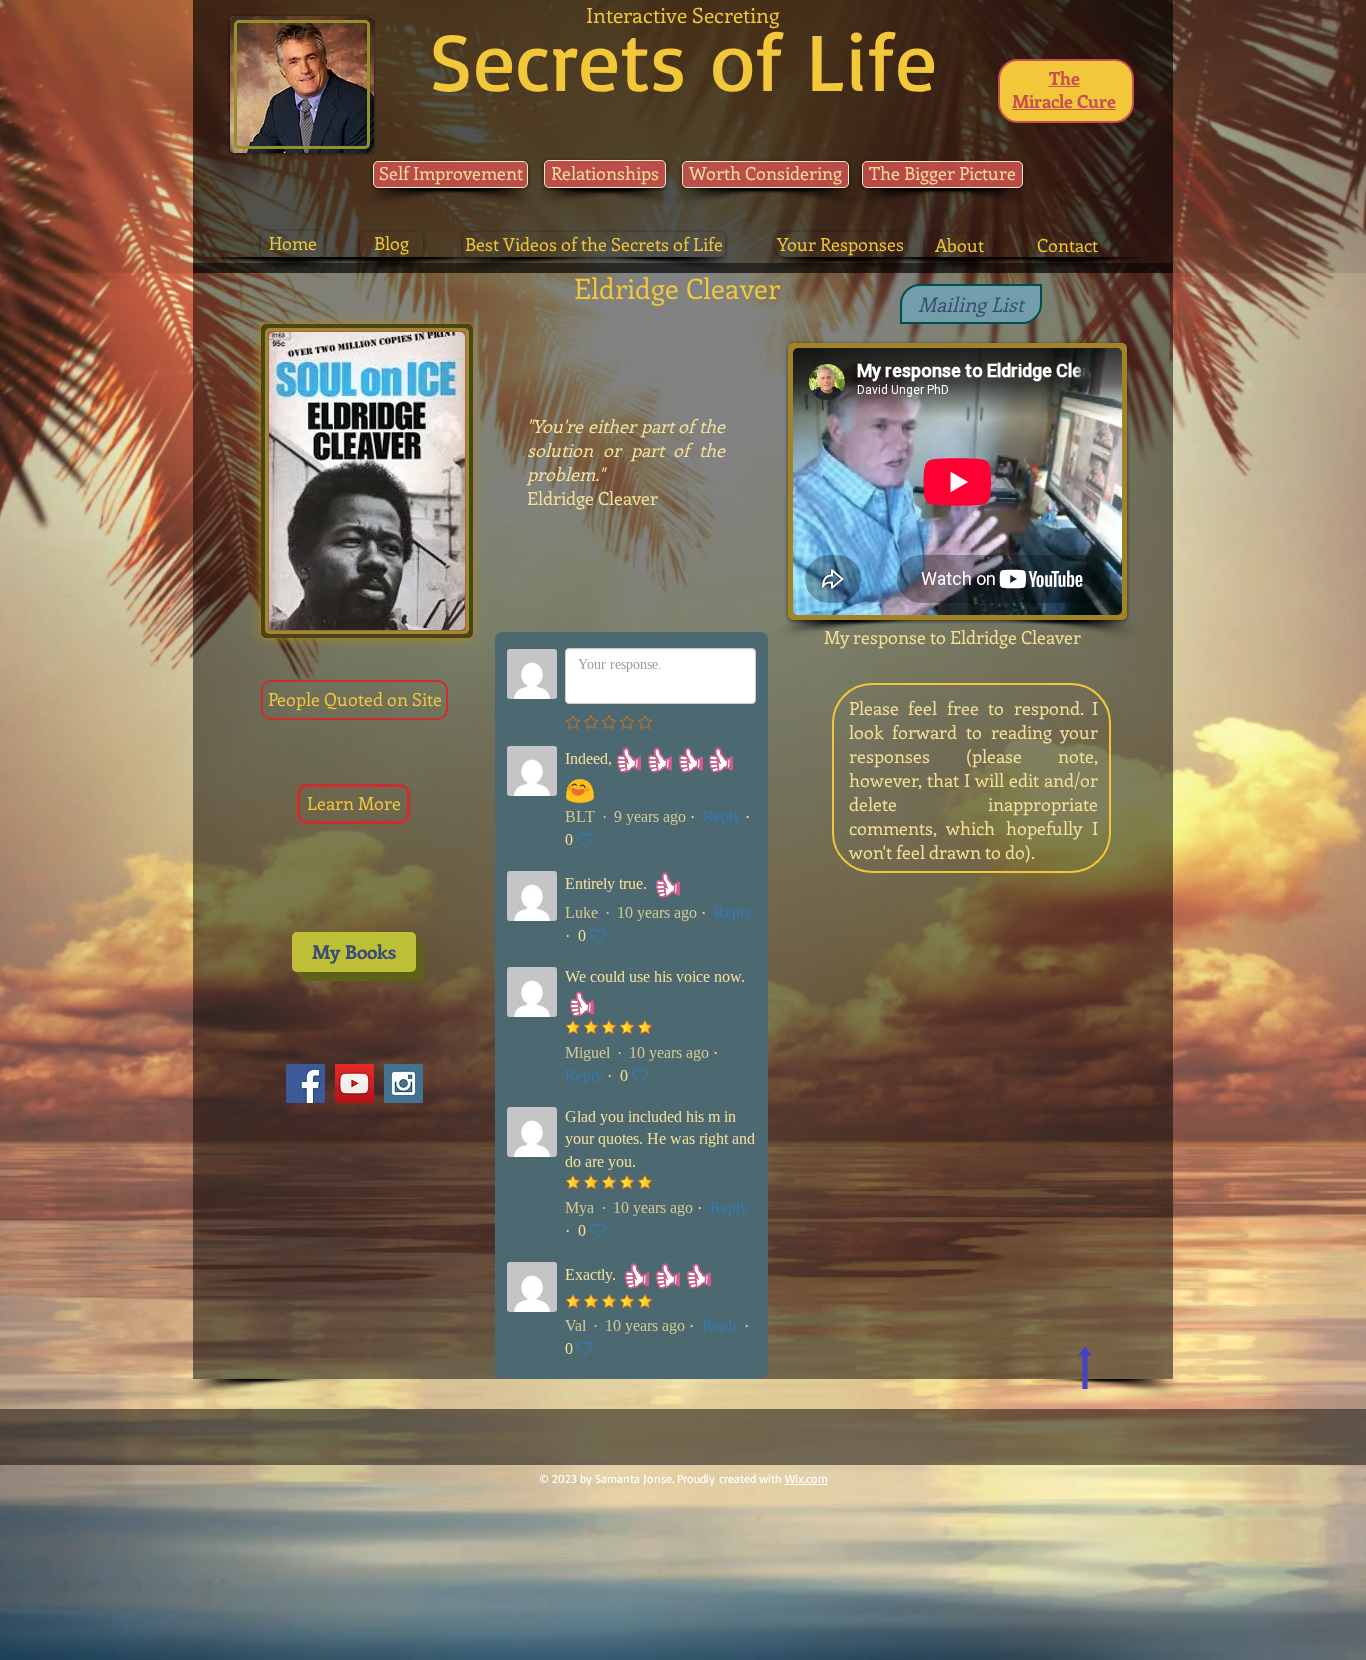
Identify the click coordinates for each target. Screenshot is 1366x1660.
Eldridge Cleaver (592, 498)
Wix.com (806, 1478)
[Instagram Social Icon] (403, 1083)
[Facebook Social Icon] (305, 1083)
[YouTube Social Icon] (354, 1083)
